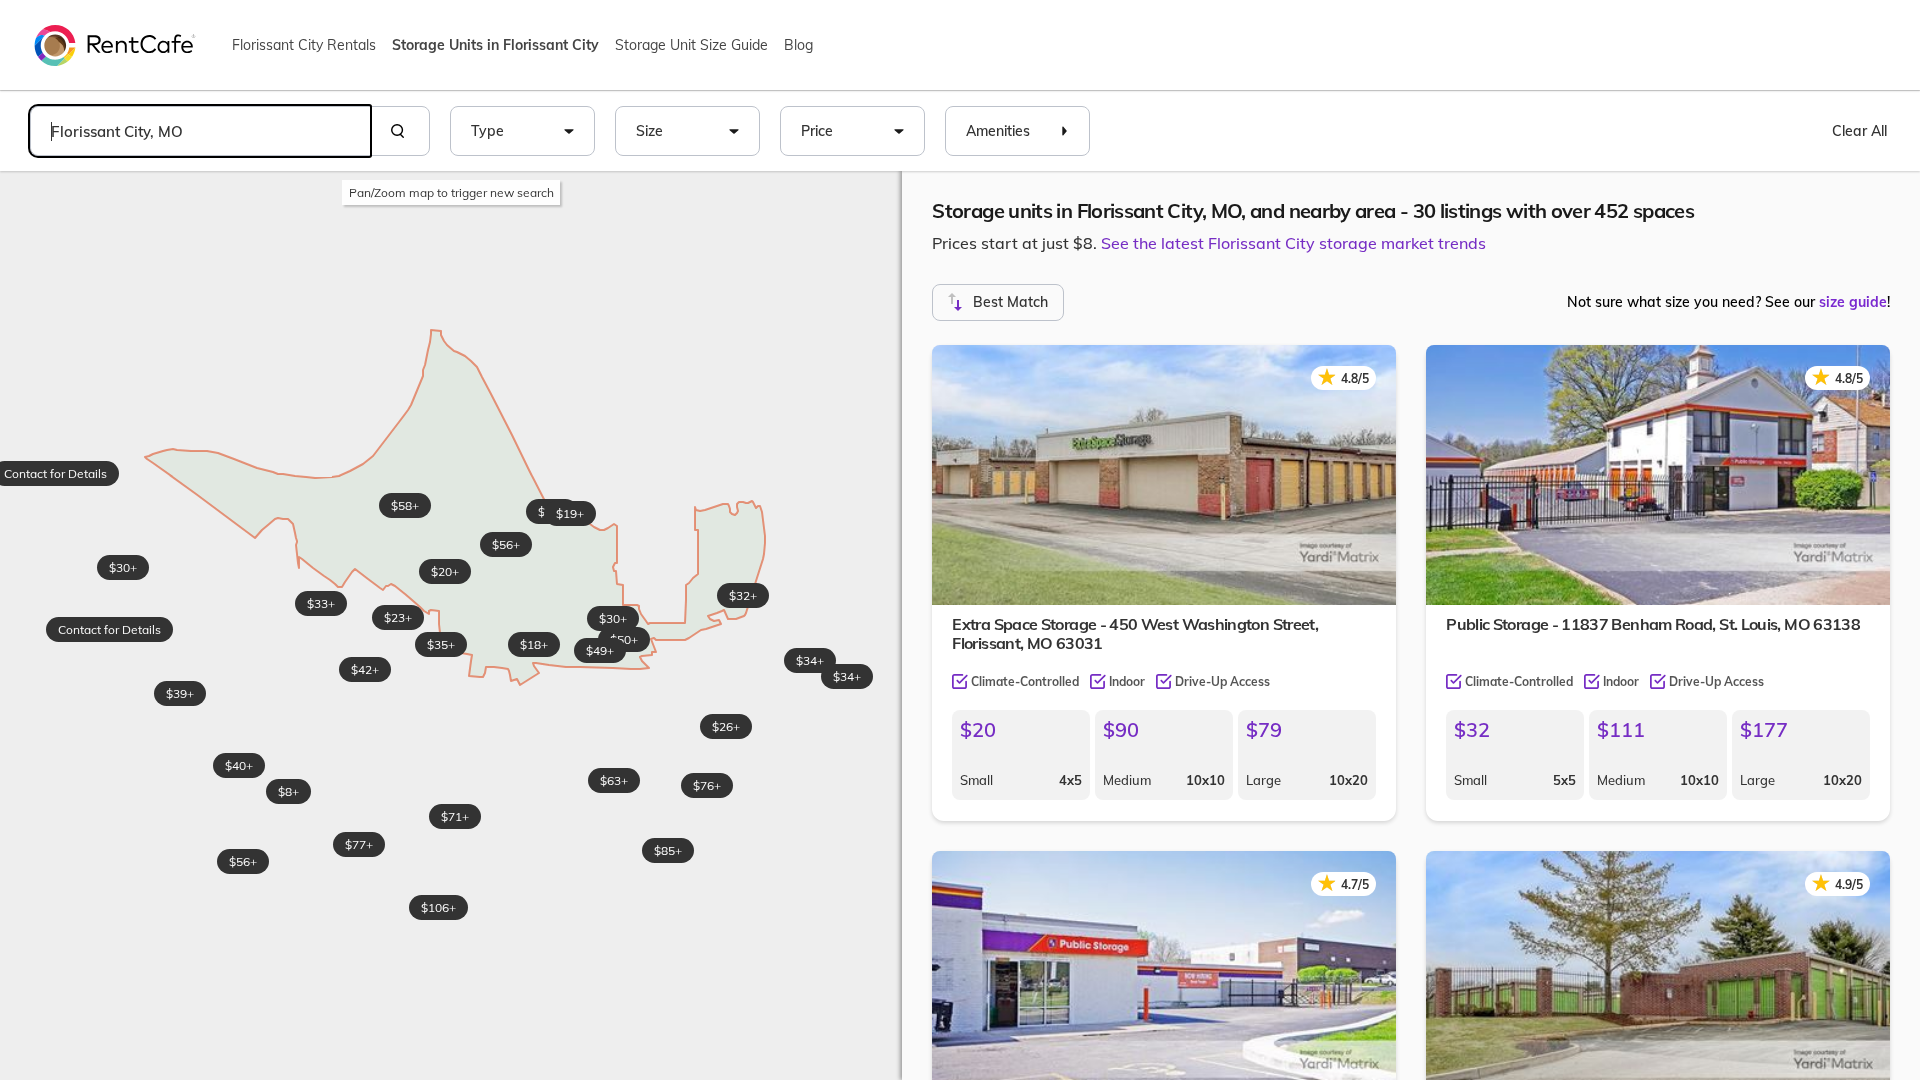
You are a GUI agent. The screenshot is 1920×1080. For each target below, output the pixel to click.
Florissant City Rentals (304, 45)
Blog (798, 45)
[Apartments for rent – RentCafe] (115, 44)
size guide (1853, 302)
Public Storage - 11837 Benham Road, (1653, 624)
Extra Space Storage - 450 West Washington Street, (1135, 633)
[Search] (400, 131)
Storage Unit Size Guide (691, 45)
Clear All (1859, 131)
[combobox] (200, 131)
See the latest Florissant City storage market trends (1293, 243)
